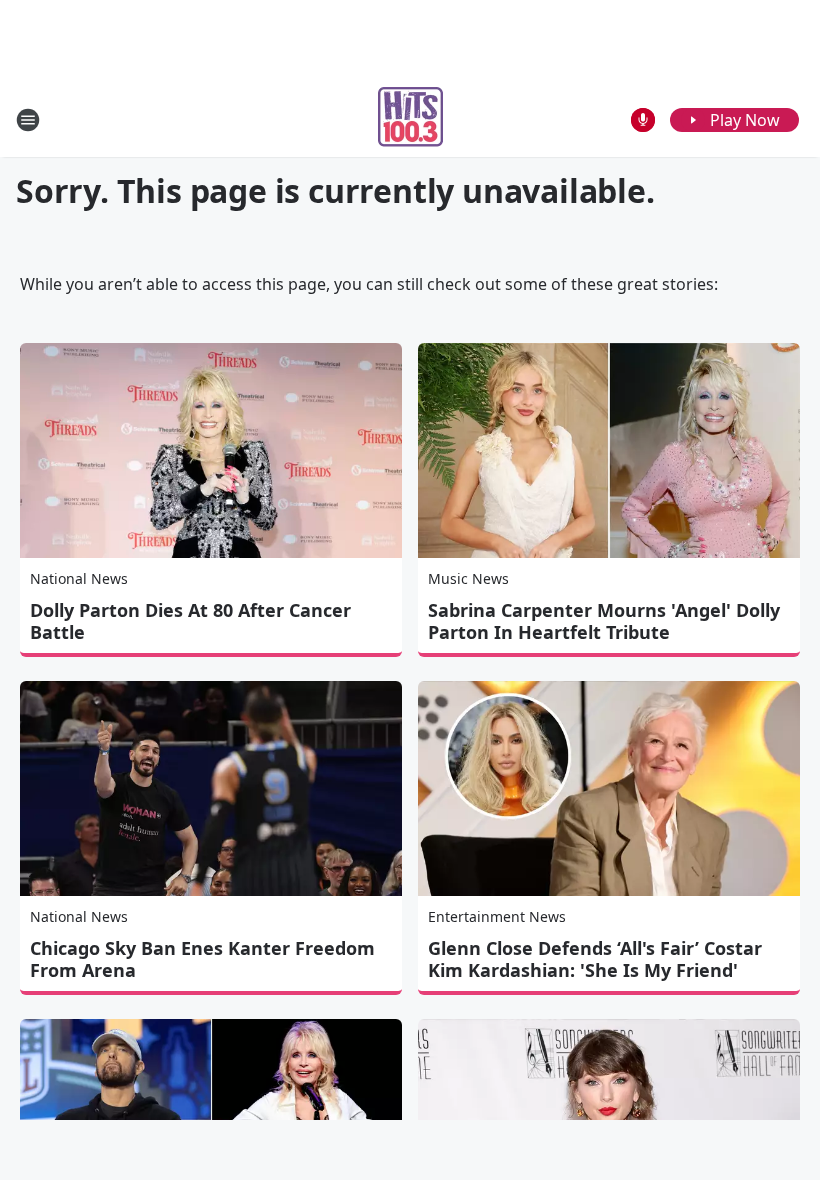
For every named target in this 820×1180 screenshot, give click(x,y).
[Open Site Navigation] (28, 120)
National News (79, 578)
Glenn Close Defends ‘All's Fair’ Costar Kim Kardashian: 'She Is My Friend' (595, 959)
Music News (468, 578)
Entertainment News (497, 916)
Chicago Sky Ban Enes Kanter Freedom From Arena (202, 959)
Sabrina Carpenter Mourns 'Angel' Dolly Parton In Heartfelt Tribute (604, 621)
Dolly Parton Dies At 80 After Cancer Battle (190, 621)
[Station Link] (410, 119)
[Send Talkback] (643, 120)
